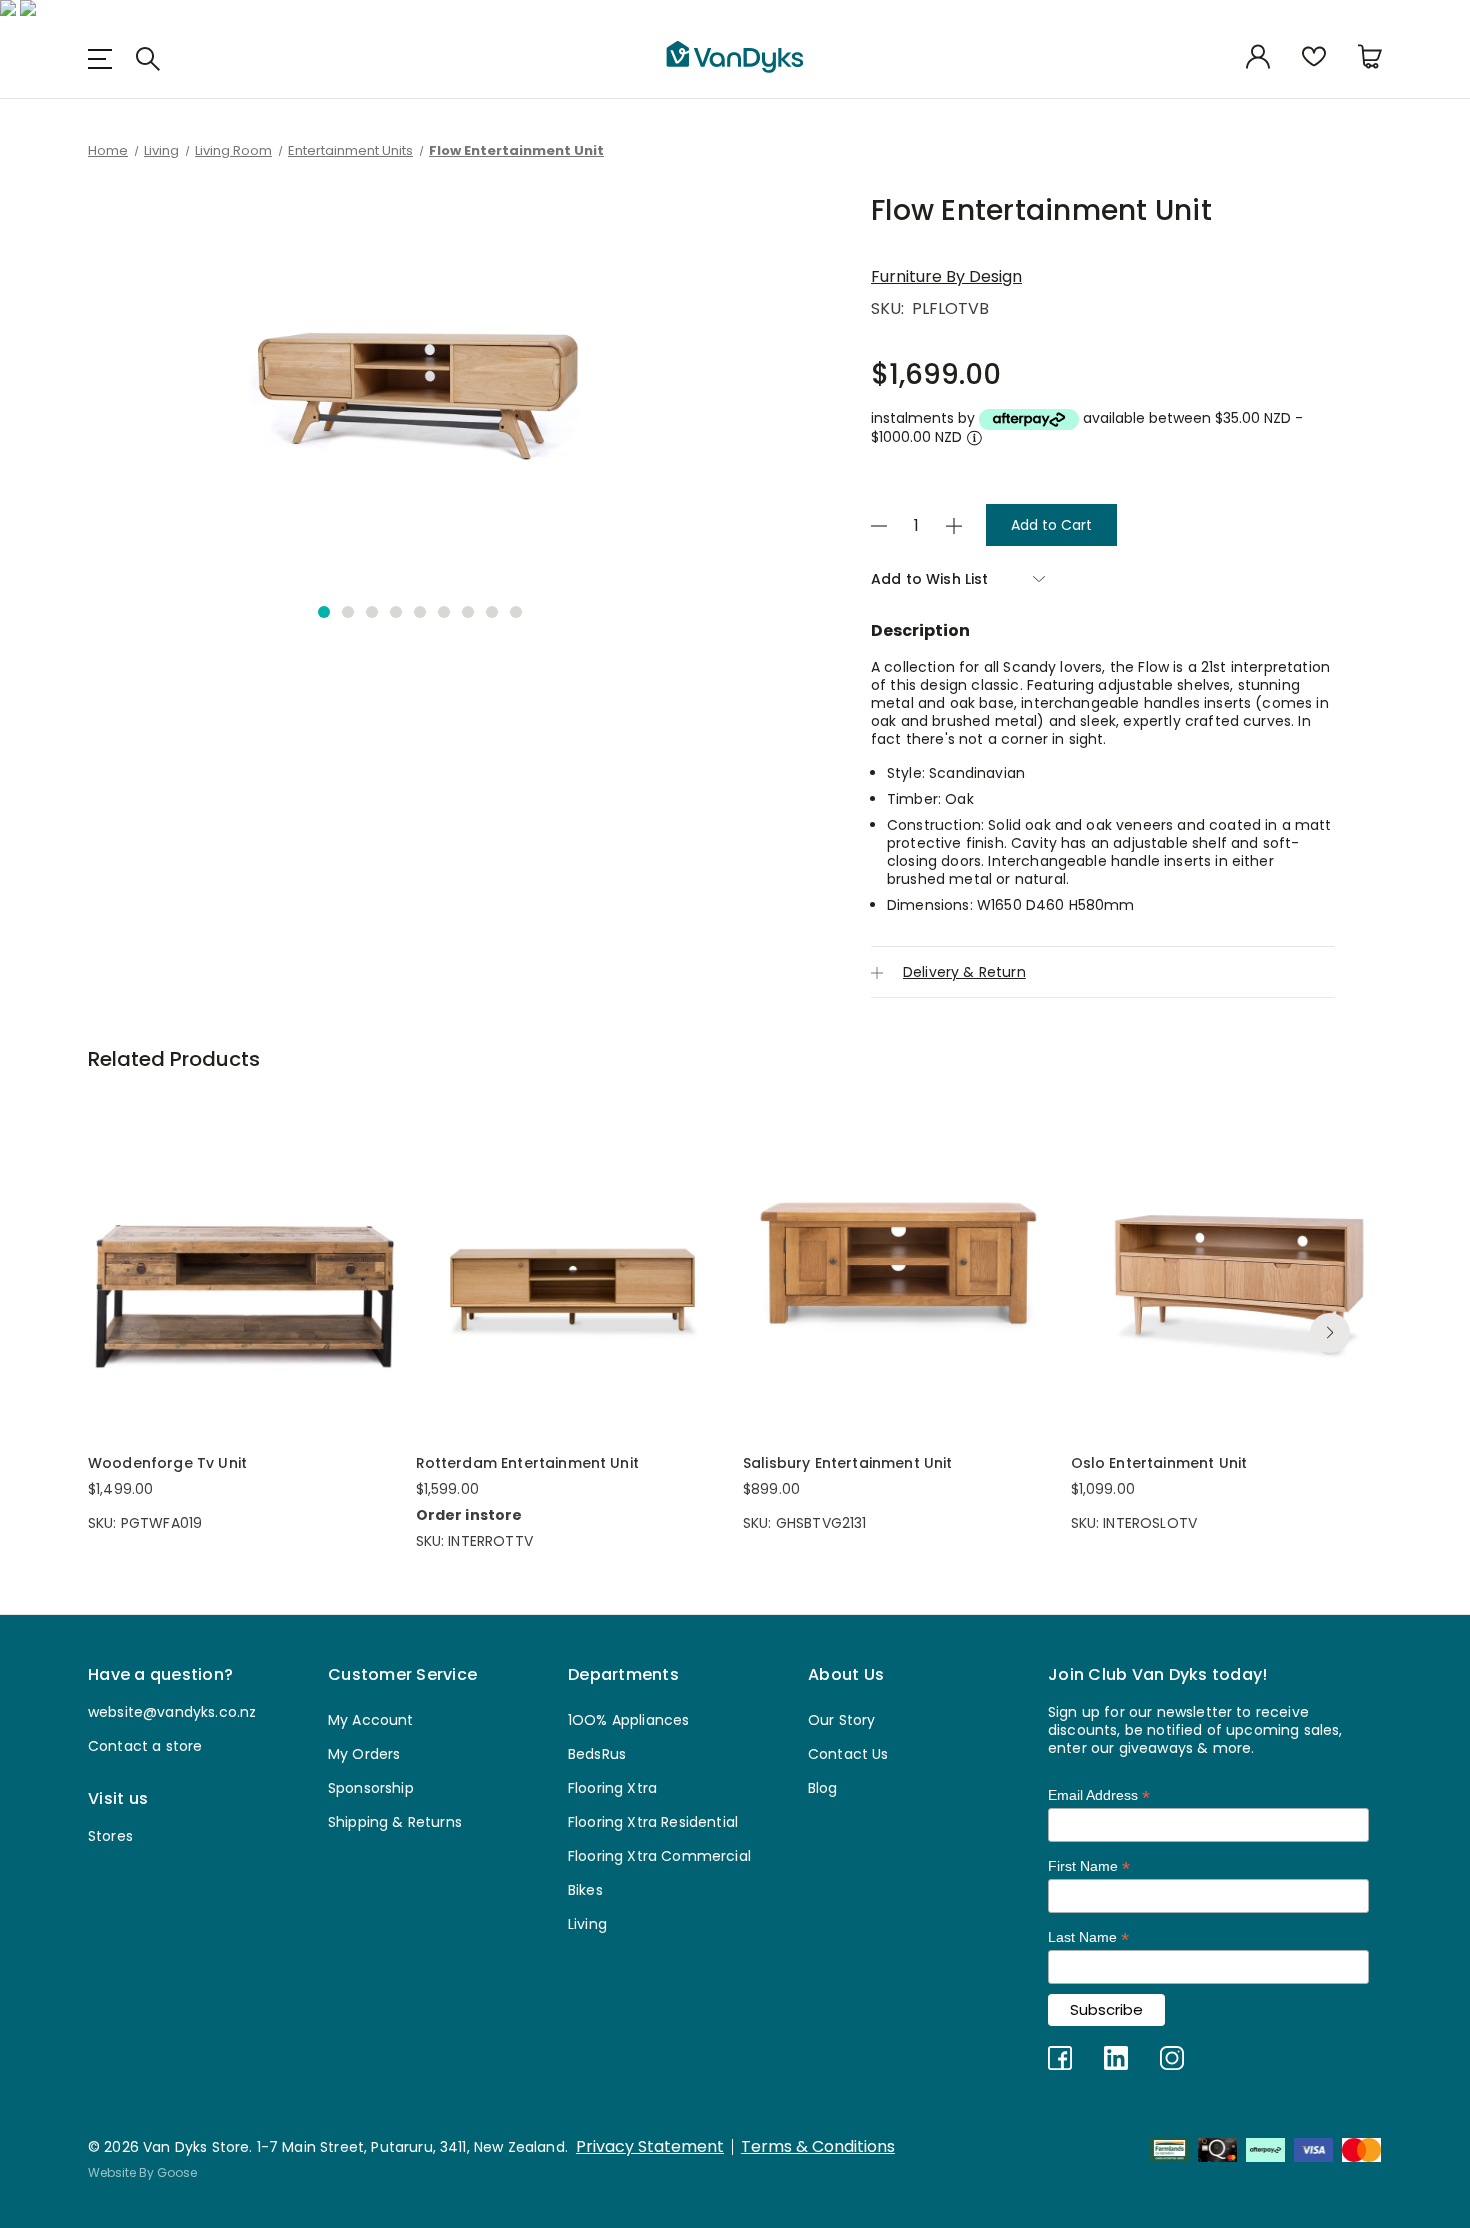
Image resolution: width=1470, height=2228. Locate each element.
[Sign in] (1258, 58)
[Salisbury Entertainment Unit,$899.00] (899, 1263)
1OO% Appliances (628, 1720)
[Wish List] (1314, 58)
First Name (1089, 1866)
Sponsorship (371, 1788)
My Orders (364, 1754)
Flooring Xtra (612, 1788)
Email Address (1099, 1795)
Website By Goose (142, 2172)
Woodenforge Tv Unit (167, 1463)
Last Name (1088, 1937)
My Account (371, 1720)
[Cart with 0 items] (1370, 58)
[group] (420, 386)
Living (587, 1924)
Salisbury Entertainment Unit (847, 1463)
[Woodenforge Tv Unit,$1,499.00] (244, 1263)
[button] (324, 612)
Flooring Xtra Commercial (659, 1856)
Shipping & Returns (395, 1822)
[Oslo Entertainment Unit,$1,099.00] (1227, 1263)
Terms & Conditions (818, 2147)
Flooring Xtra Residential (653, 1822)
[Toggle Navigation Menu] (108, 58)
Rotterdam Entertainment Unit (527, 1463)
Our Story (841, 1720)
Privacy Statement (650, 2147)
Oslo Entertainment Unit (1159, 1463)
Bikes (585, 1890)
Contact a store (145, 1746)
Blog (823, 1788)
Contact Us (848, 1754)
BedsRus (597, 1754)
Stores (110, 1836)
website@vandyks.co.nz (172, 1712)
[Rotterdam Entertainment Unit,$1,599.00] (572, 1263)
